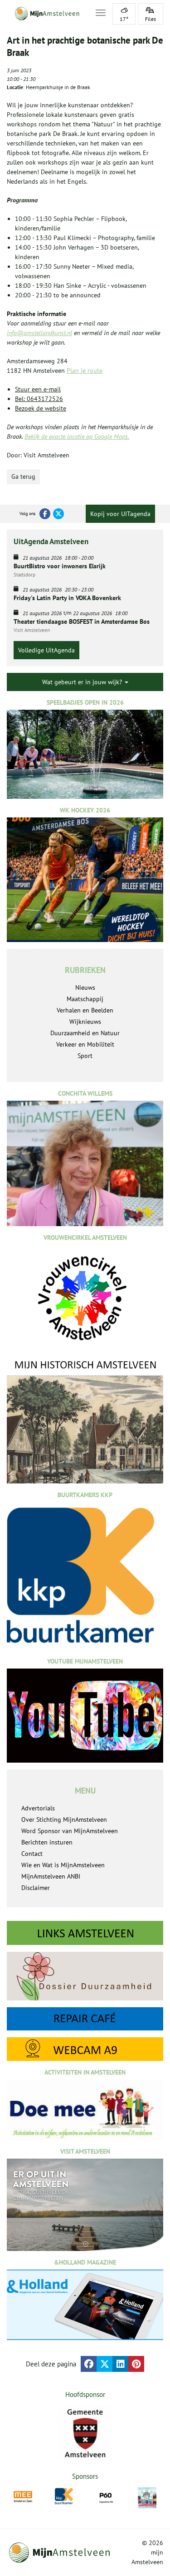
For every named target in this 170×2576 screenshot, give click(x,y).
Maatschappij (85, 999)
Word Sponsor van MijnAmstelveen (70, 1831)
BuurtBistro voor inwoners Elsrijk (60, 566)
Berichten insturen (47, 1842)
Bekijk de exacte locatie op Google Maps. (77, 436)
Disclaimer (36, 1888)
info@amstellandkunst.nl (39, 333)
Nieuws (85, 987)
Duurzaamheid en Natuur (85, 1033)
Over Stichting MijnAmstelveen (64, 1819)
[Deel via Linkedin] (120, 2364)
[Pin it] (136, 2364)
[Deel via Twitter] (104, 2364)
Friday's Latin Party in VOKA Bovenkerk (67, 598)
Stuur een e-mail (38, 389)
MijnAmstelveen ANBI (51, 1876)
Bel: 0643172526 (39, 399)
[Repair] (85, 2019)
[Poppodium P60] (106, 2497)
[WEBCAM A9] (85, 2049)
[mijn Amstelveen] (46, 14)
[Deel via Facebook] (89, 2364)
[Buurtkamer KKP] (64, 2496)
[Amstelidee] (147, 2498)
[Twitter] (58, 514)
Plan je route (85, 371)
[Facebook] (45, 514)
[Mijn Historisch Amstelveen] (85, 1421)
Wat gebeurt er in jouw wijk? (83, 682)
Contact (32, 1854)
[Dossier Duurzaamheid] (85, 1976)
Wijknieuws (85, 1022)
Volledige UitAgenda (46, 650)
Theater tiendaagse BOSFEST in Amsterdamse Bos (82, 621)
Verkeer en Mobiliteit (85, 1044)
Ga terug (23, 476)
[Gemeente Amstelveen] (85, 2433)
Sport (85, 1056)
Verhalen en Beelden (85, 1010)
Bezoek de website (41, 408)
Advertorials (38, 1808)
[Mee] (23, 2497)
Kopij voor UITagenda (120, 514)
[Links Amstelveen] (85, 1933)
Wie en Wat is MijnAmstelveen (63, 1865)
